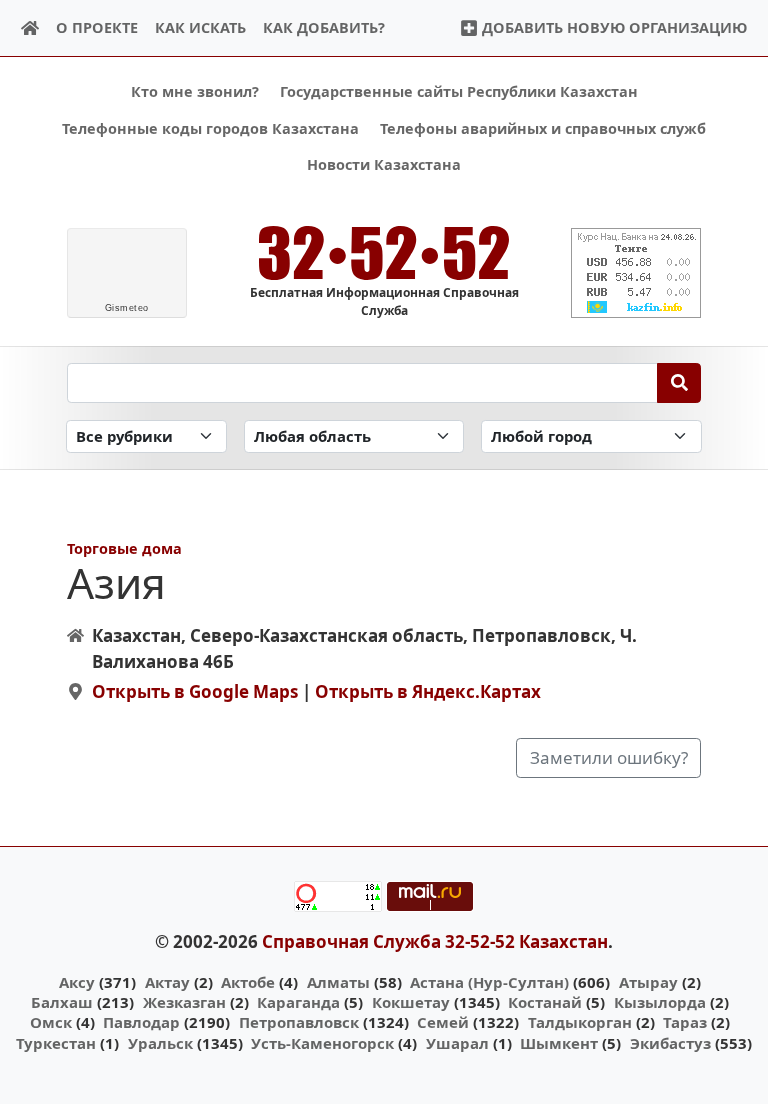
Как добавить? (324, 27)
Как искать (200, 27)
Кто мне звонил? (195, 91)
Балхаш (62, 1002)
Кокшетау (411, 1002)
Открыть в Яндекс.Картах (428, 691)
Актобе (248, 982)
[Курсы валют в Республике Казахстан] (636, 273)
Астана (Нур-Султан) (489, 982)
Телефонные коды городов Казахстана (210, 128)
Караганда (298, 1002)
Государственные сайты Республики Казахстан (459, 91)
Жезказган (184, 1002)
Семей (443, 1022)
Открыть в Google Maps (195, 691)
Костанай (545, 1002)
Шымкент (559, 1043)
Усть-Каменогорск (322, 1043)
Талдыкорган (580, 1022)
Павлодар (141, 1022)
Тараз (685, 1022)
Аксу (77, 982)
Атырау (648, 982)
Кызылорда (660, 1002)
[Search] (679, 383)
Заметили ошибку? (609, 757)
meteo (127, 308)
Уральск (160, 1043)
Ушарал (457, 1043)
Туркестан (56, 1043)
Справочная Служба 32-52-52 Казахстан (435, 941)
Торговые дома (124, 548)
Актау (167, 982)
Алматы (338, 982)
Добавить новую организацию (612, 27)
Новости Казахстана (384, 164)
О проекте (97, 27)
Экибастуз (670, 1043)
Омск (51, 1022)
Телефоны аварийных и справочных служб (543, 128)
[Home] (30, 28)
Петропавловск (299, 1022)
